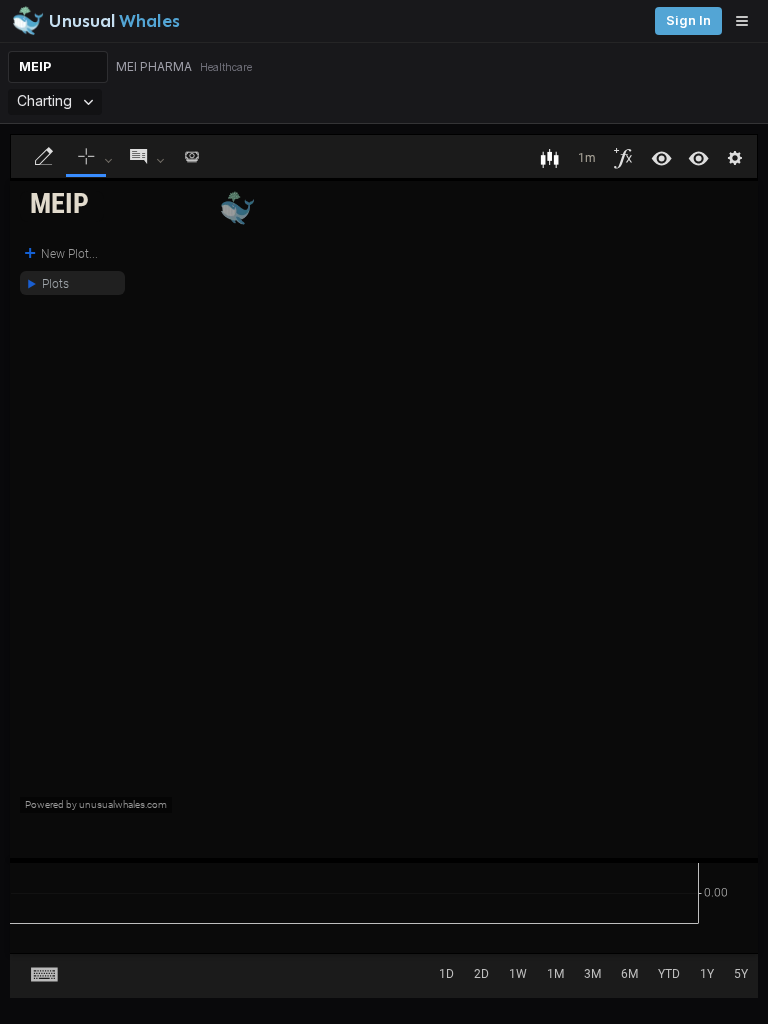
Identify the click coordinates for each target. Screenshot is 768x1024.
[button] (62, 206)
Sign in (688, 20)
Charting (44, 100)
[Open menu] (747, 21)
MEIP (35, 66)
